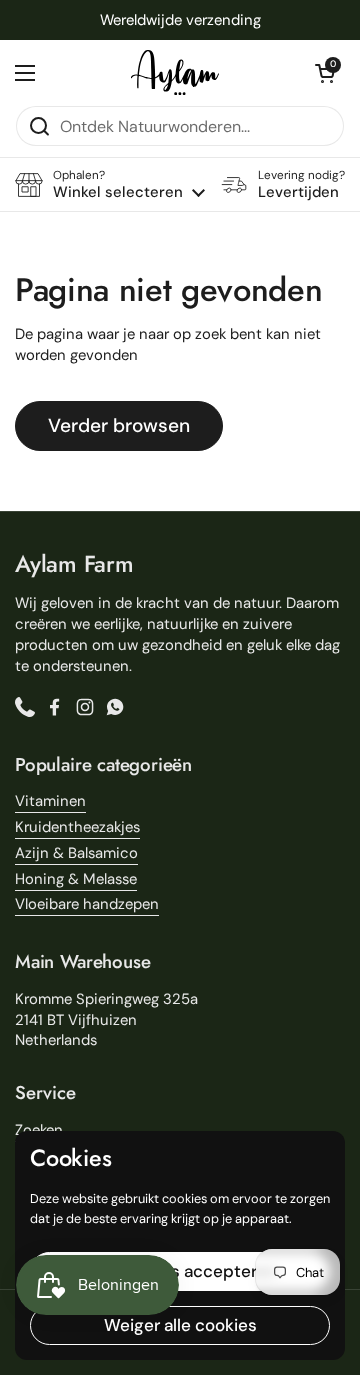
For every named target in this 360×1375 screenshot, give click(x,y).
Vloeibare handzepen (87, 904)
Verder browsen (119, 425)
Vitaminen (50, 801)
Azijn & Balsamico (76, 853)
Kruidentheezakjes (77, 827)
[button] (325, 73)
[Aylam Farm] (175, 72)
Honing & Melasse (76, 879)
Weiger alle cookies (180, 1325)
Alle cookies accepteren (180, 1271)
